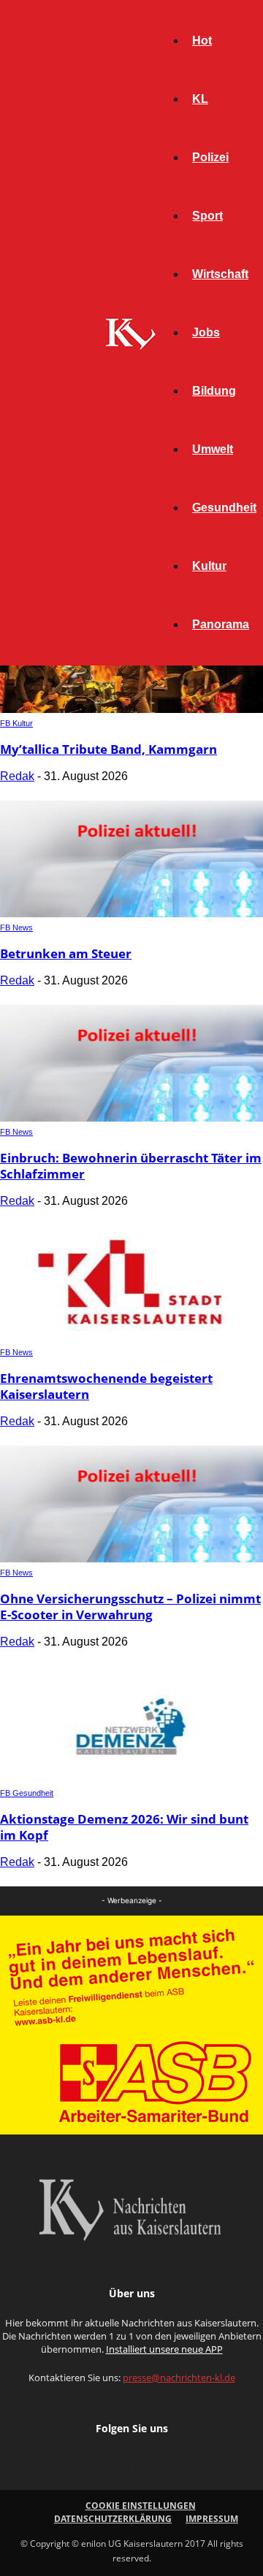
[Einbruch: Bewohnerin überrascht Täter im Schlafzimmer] (131, 1118)
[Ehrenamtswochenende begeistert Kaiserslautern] (131, 1338)
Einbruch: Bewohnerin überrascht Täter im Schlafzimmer (131, 1166)
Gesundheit (224, 508)
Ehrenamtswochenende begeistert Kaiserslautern (106, 1386)
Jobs (206, 332)
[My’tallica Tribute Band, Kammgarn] (131, 709)
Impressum (212, 2519)
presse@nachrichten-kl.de (179, 2378)
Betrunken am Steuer (66, 953)
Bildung (214, 391)
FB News (16, 928)
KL (200, 99)
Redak (17, 776)
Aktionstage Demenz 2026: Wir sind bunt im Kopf (124, 1827)
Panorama (221, 624)
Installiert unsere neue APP (164, 2349)
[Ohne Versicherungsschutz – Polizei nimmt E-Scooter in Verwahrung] (131, 1558)
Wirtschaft (220, 274)
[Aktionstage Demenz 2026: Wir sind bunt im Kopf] (131, 1779)
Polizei (210, 157)
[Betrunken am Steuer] (131, 913)
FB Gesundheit (27, 1793)
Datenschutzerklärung (113, 2519)
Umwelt (213, 449)
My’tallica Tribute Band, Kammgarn (108, 749)
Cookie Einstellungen (141, 2506)
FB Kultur (16, 723)
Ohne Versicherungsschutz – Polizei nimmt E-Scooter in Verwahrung (130, 1607)
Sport (207, 216)
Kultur (209, 566)
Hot (202, 41)
